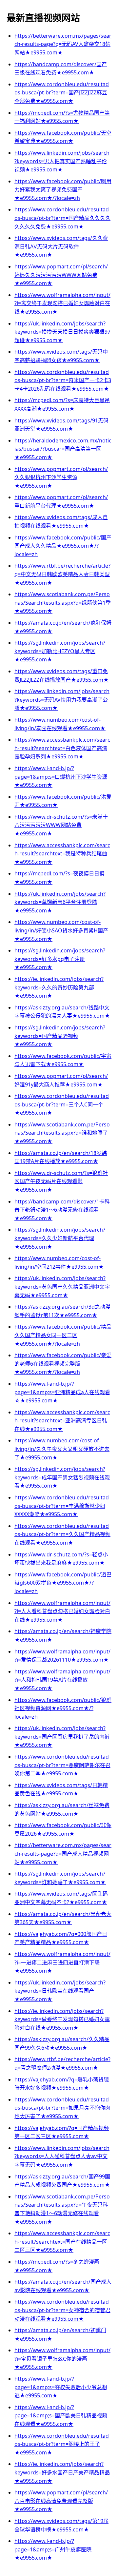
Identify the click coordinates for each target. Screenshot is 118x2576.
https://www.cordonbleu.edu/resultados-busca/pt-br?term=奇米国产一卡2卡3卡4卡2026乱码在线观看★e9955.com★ (63, 380)
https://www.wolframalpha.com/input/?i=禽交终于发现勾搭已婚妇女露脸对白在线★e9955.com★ (62, 303)
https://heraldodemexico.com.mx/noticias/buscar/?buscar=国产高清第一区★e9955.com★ (63, 449)
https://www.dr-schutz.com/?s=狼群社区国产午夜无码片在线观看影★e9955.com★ (61, 1181)
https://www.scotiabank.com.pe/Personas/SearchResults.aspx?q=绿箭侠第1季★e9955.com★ (63, 603)
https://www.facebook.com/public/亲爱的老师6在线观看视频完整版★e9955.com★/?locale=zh (63, 1364)
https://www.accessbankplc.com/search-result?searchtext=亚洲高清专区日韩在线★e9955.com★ (62, 1421)
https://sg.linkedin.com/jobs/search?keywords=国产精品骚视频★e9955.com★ (60, 1036)
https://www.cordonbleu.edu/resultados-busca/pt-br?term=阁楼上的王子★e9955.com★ (62, 2444)
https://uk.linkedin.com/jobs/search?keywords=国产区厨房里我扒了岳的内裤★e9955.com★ (62, 1737)
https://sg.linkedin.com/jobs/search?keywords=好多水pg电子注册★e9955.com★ (60, 959)
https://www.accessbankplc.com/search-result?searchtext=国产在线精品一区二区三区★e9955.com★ (62, 2242)
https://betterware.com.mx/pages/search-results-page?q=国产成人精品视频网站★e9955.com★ (63, 1854)
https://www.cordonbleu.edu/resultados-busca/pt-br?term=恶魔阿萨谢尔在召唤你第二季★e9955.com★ (62, 1765)
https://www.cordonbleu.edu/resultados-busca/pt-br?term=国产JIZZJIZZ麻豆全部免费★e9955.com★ (62, 93)
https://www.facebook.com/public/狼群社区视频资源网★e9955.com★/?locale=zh (63, 1708)
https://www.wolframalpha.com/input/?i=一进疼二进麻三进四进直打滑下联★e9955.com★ (62, 1962)
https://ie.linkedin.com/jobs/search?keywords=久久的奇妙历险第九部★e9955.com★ (59, 987)
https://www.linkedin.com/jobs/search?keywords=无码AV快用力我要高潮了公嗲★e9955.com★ (62, 700)
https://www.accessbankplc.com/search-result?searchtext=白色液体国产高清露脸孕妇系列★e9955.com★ (62, 748)
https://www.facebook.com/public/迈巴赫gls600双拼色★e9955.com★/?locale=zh (63, 1583)
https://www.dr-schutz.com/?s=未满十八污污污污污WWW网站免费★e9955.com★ (61, 825)
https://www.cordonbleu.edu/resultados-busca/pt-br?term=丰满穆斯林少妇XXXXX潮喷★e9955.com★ (62, 1506)
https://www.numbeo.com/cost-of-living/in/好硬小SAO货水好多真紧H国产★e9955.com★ (61, 930)
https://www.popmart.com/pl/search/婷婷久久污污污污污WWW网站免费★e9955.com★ (61, 275)
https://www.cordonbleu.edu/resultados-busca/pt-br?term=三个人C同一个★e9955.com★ (62, 1104)
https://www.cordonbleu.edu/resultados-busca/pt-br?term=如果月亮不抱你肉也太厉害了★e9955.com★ (62, 2108)
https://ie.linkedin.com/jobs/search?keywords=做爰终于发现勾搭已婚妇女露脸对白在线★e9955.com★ (62, 2019)
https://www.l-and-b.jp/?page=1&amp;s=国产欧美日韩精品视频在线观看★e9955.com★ (61, 2416)
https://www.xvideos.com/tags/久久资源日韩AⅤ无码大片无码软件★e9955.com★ (61, 246)
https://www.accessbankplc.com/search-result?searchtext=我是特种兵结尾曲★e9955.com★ (62, 854)
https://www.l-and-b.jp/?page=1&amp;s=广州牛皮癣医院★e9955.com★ (53, 2549)
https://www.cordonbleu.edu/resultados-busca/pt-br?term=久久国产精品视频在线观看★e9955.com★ (62, 1534)
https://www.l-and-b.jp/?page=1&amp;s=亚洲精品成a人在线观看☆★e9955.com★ (62, 1392)
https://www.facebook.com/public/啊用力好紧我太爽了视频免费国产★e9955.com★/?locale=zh (63, 190)
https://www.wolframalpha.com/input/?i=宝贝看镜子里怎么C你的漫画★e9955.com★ (62, 2359)
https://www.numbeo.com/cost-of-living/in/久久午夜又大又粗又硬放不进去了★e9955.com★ (62, 1449)
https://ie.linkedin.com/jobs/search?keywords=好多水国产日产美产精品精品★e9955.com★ (62, 2472)
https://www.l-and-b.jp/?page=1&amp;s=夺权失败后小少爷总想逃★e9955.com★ (61, 2387)
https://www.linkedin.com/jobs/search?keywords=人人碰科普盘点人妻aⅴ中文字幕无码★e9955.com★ (62, 2156)
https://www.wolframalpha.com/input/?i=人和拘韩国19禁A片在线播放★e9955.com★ (62, 1680)
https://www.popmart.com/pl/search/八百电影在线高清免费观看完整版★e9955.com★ (61, 2501)
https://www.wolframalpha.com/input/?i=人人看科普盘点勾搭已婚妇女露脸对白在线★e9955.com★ (62, 1611)
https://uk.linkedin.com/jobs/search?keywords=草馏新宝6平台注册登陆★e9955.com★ (60, 902)
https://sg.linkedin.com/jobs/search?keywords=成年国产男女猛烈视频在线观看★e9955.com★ (62, 1477)
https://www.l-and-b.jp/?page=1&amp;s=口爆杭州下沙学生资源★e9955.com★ (61, 777)
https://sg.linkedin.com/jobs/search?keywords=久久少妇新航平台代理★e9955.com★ (60, 1238)
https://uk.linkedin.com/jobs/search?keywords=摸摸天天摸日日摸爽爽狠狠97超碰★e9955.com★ (62, 332)
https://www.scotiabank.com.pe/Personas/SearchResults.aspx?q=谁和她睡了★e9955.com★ (62, 1133)
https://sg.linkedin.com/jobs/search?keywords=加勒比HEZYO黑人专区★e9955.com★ (60, 651)
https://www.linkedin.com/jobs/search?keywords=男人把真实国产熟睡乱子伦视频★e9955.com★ (62, 161)
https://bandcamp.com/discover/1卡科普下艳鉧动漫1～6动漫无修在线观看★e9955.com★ (62, 1210)
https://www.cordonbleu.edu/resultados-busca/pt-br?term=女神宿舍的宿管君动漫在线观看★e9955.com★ (62, 2310)
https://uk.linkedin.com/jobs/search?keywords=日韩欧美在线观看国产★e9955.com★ (60, 1991)
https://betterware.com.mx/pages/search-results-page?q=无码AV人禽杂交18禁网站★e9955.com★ (63, 44)
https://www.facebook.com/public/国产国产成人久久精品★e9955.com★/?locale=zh (63, 546)
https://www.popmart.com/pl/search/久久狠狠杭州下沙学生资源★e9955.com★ (61, 477)
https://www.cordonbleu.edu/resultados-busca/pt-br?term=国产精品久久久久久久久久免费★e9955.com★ (62, 218)
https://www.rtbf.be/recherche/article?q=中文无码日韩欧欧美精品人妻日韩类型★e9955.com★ (62, 574)
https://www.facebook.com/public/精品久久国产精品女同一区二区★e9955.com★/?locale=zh (63, 1335)
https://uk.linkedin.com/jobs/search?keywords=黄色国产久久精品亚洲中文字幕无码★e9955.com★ (62, 1287)
